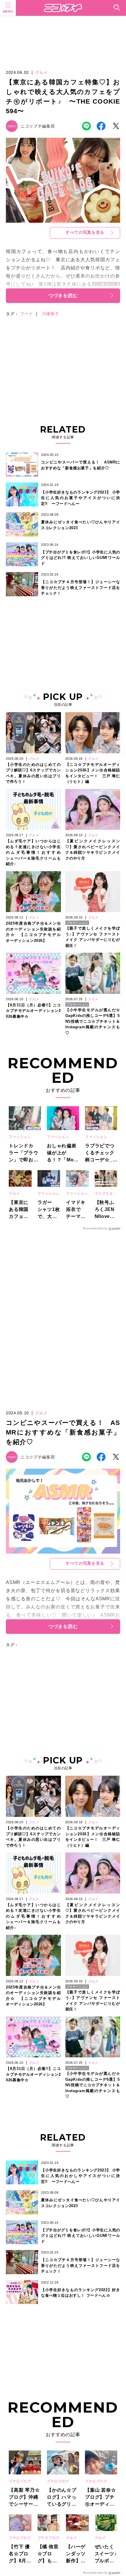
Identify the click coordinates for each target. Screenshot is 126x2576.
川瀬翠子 (51, 314)
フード (27, 314)
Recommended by (95, 1228)
